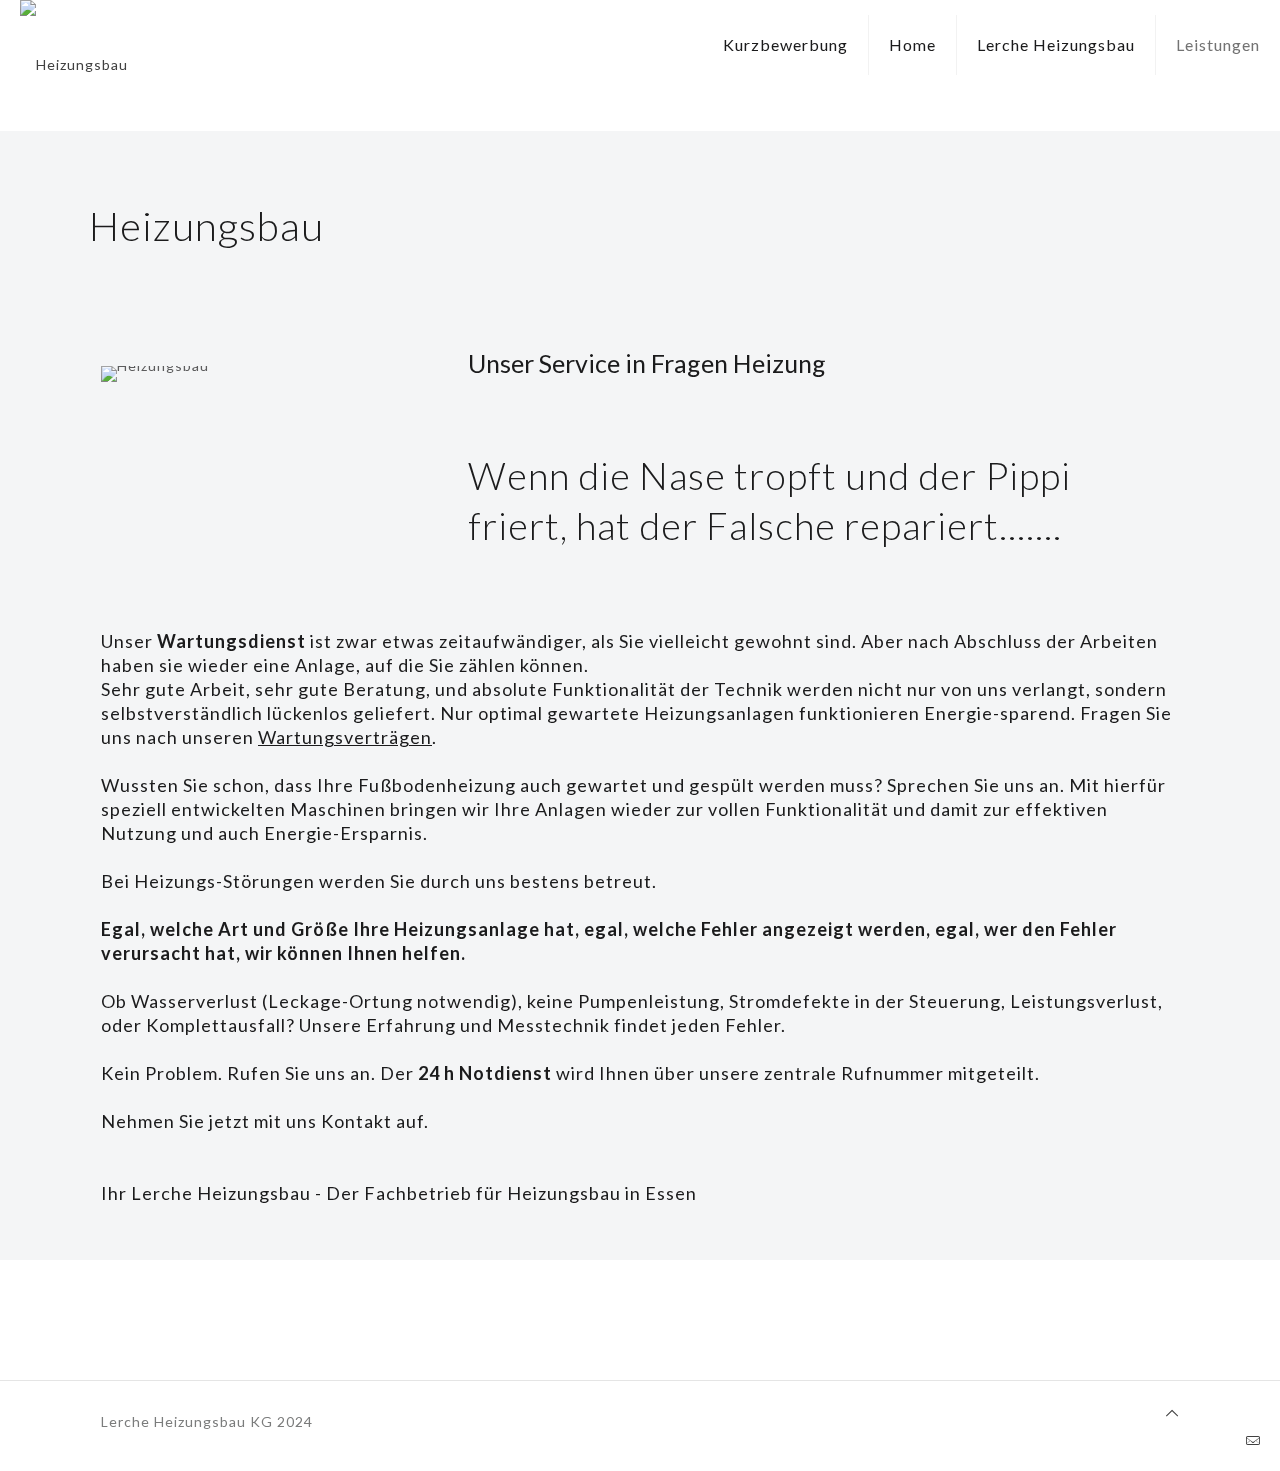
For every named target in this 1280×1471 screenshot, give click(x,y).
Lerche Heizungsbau (1056, 44)
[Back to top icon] (1172, 1413)
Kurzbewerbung (785, 44)
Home (912, 44)
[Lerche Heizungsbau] (74, 65)
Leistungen (1218, 44)
